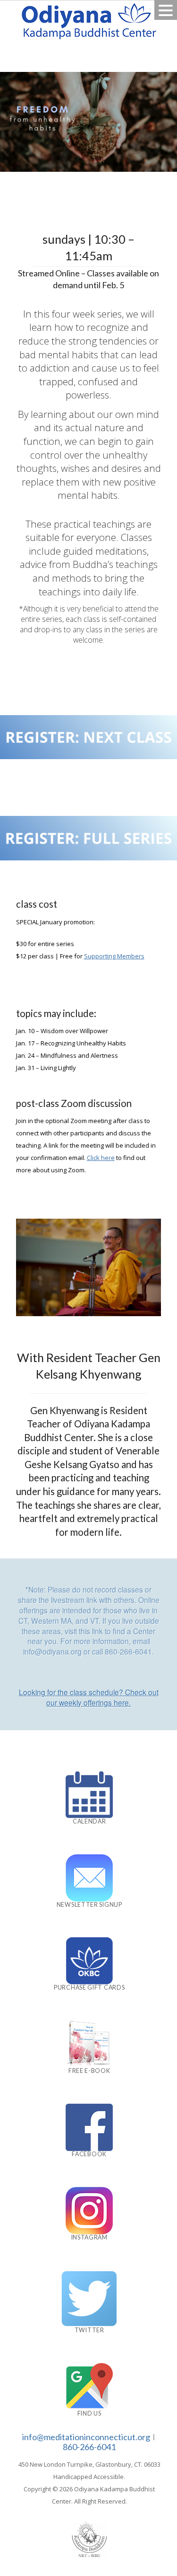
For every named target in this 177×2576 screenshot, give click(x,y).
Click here (101, 1158)
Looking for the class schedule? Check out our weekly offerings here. (89, 1697)
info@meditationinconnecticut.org (86, 2437)
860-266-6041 (89, 2447)
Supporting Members (114, 956)
